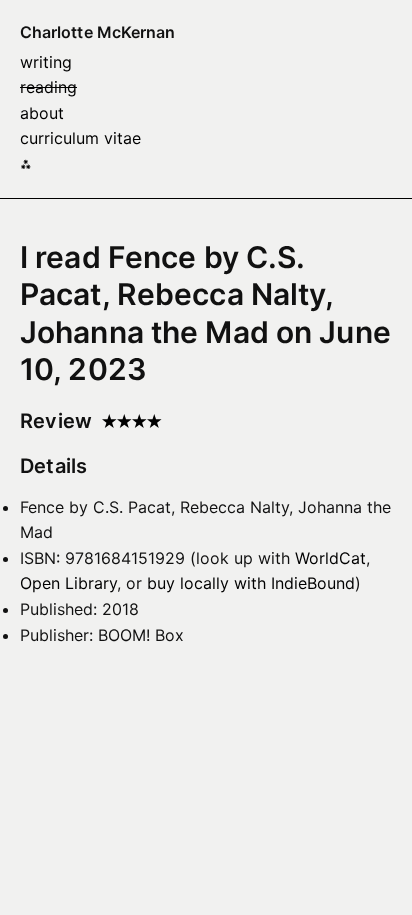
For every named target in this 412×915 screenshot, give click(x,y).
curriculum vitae (80, 138)
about (42, 113)
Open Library (68, 583)
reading (48, 87)
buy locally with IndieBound (251, 583)
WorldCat (330, 558)
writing (46, 62)
